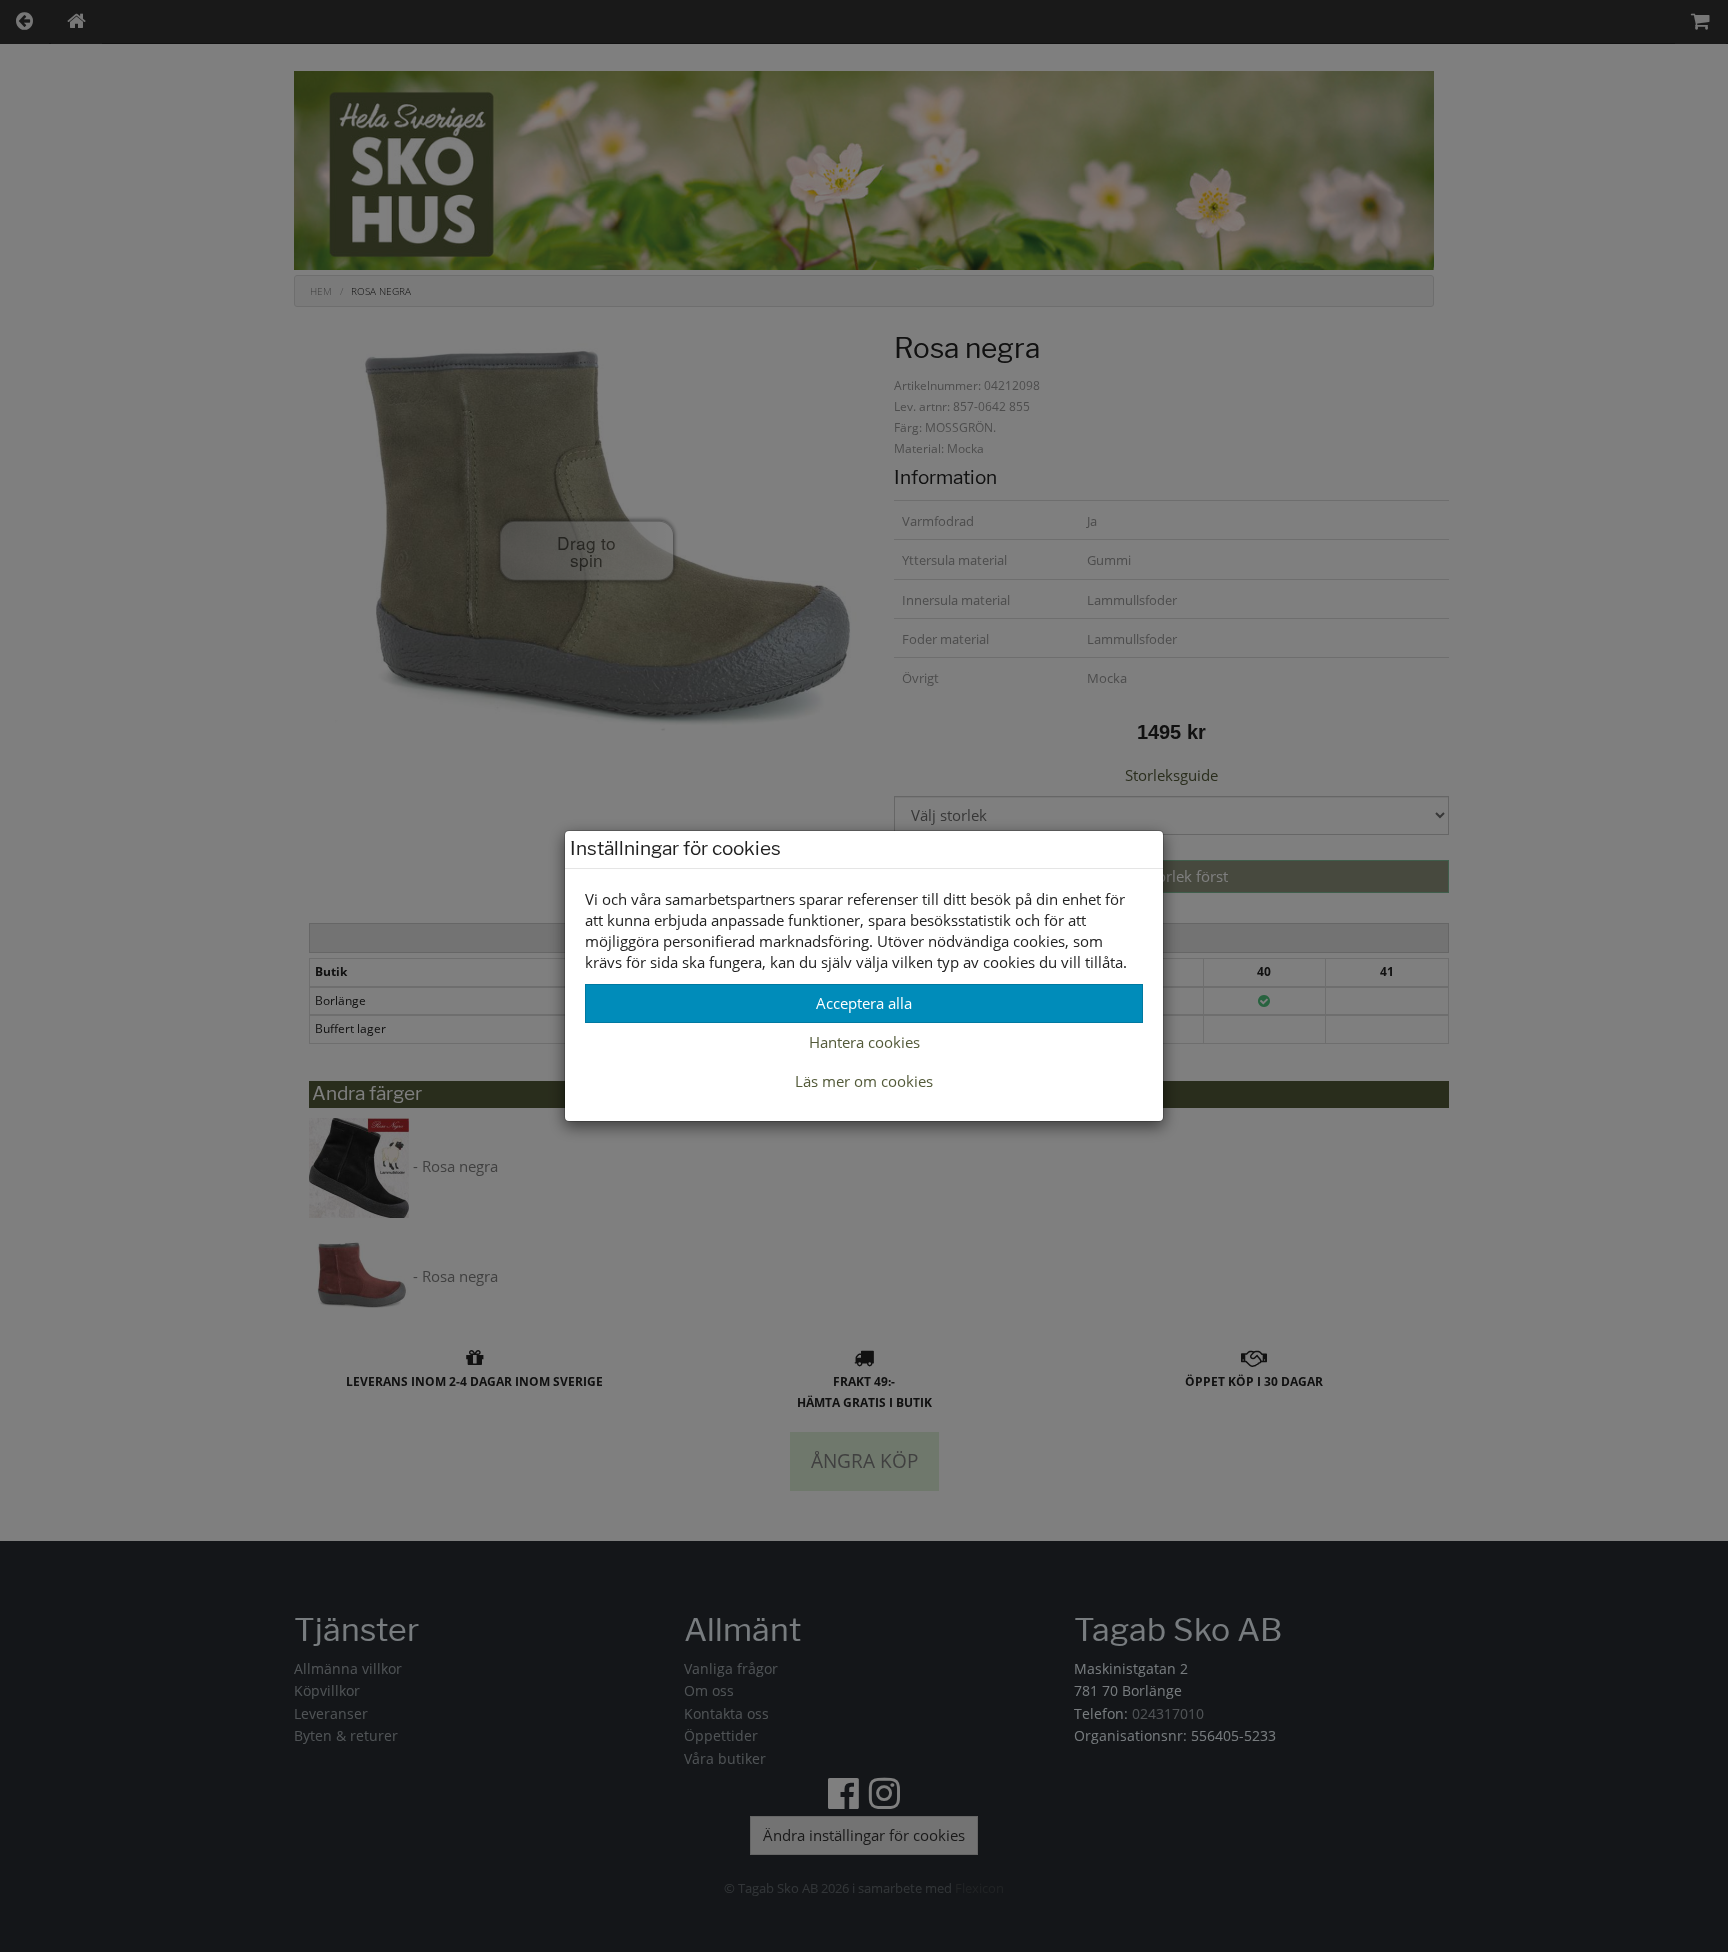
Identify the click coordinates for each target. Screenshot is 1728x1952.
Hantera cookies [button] (864, 1042)
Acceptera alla (864, 1003)
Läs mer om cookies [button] (864, 1081)
